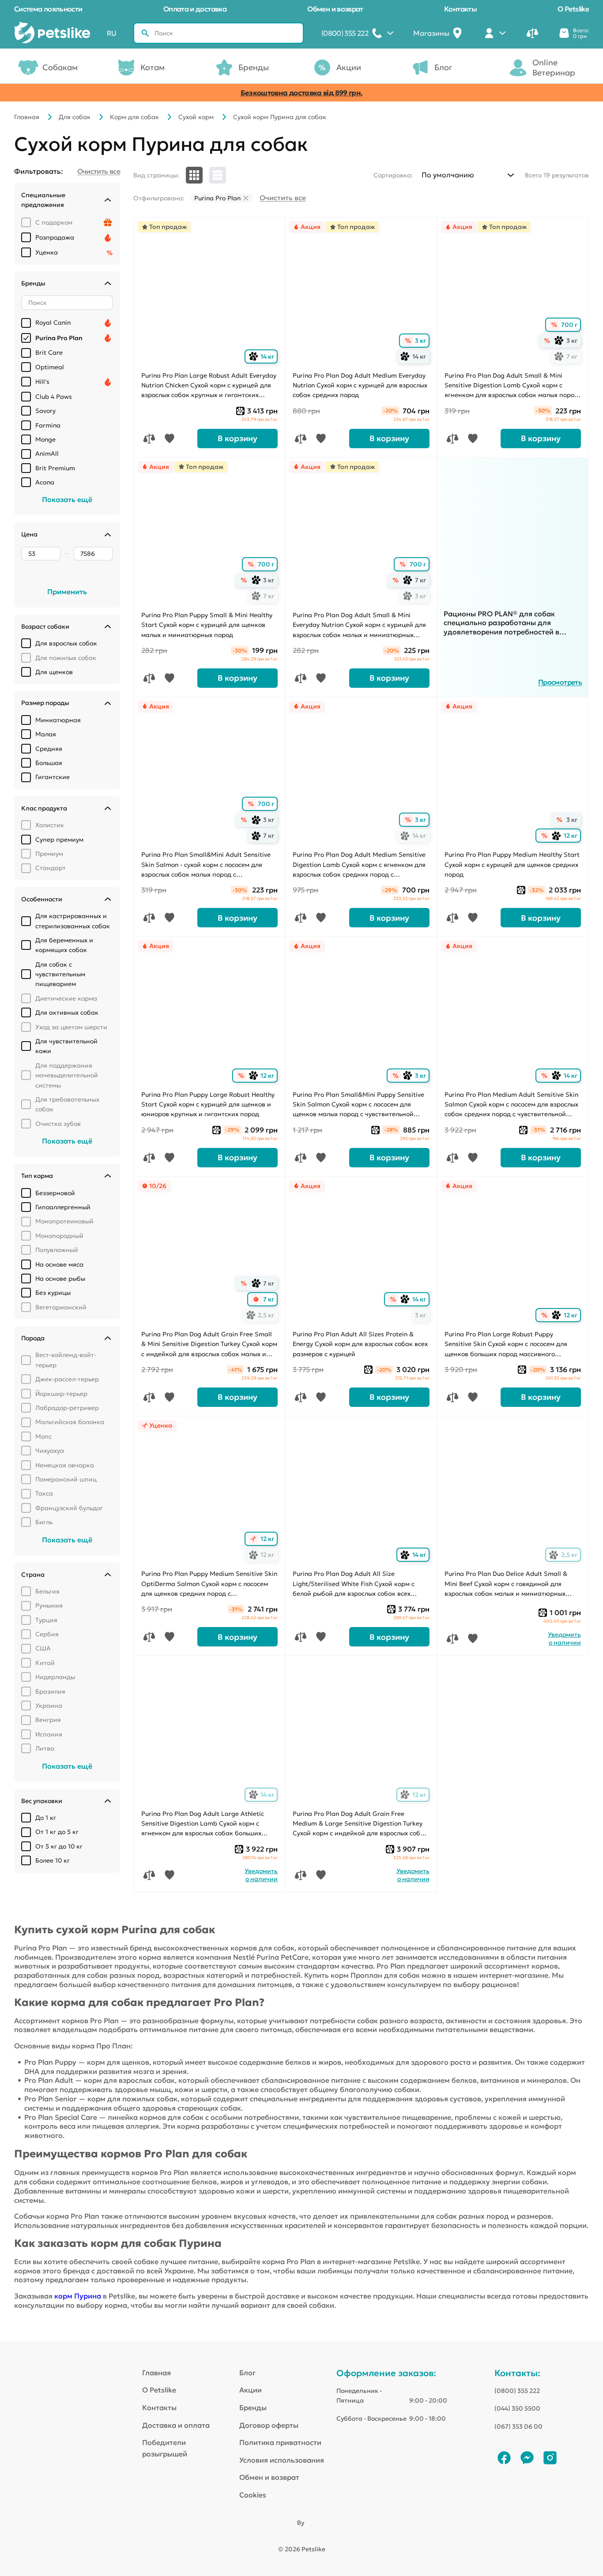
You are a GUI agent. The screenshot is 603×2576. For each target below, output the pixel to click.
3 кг (420, 341)
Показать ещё (67, 499)
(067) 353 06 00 (518, 2426)
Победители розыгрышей (165, 2448)
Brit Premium (55, 468)
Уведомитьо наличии (564, 1639)
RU (112, 33)
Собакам (60, 67)
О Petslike (573, 9)
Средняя (49, 749)
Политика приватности (280, 2442)
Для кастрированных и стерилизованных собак (73, 921)
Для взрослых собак (66, 643)
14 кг (263, 357)
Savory (45, 411)
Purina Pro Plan (59, 338)
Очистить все (283, 198)
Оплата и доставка (195, 9)
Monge (45, 439)
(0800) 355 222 (517, 2391)
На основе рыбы (60, 1279)
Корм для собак (134, 117)
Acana (45, 482)
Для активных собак (67, 1012)
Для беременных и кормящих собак (64, 945)
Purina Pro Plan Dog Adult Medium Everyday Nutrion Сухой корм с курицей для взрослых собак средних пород (360, 385)
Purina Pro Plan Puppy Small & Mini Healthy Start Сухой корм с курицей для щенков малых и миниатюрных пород (207, 625)
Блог (443, 67)
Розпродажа (55, 237)
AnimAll (47, 454)
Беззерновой (55, 1193)
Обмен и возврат (335, 9)
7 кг (567, 357)
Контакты (460, 9)
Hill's (42, 382)
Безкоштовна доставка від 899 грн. (302, 93)
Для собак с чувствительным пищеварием (60, 974)
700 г (569, 325)
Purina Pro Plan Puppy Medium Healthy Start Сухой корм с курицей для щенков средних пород (512, 864)
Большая (49, 763)
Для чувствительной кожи (66, 1046)
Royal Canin (53, 322)
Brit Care (49, 352)
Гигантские (53, 777)
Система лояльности (48, 9)
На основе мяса (59, 1264)
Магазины (431, 33)
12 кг (566, 836)
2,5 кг (262, 1315)
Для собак (75, 117)
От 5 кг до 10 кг (59, 1846)
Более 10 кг (53, 1860)
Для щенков (54, 672)
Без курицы (53, 1293)
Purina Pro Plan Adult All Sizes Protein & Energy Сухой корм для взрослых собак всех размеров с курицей (360, 1344)
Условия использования (282, 2460)
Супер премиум (59, 840)
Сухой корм (196, 117)
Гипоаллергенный (63, 1207)
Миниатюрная (58, 720)
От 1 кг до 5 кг (57, 1832)
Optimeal (50, 367)
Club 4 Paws (54, 397)
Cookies (253, 2495)
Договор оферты (269, 2425)
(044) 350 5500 (517, 2408)
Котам (153, 67)
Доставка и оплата (176, 2425)
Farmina (48, 425)
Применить (67, 592)
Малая (46, 734)
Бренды (254, 67)
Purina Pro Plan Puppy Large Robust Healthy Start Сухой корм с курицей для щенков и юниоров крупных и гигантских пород (208, 1104)
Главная (27, 117)
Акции (349, 67)
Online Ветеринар (554, 67)
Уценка (47, 252)
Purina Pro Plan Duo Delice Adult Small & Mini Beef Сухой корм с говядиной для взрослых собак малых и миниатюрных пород (506, 1584)
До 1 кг (46, 1818)
